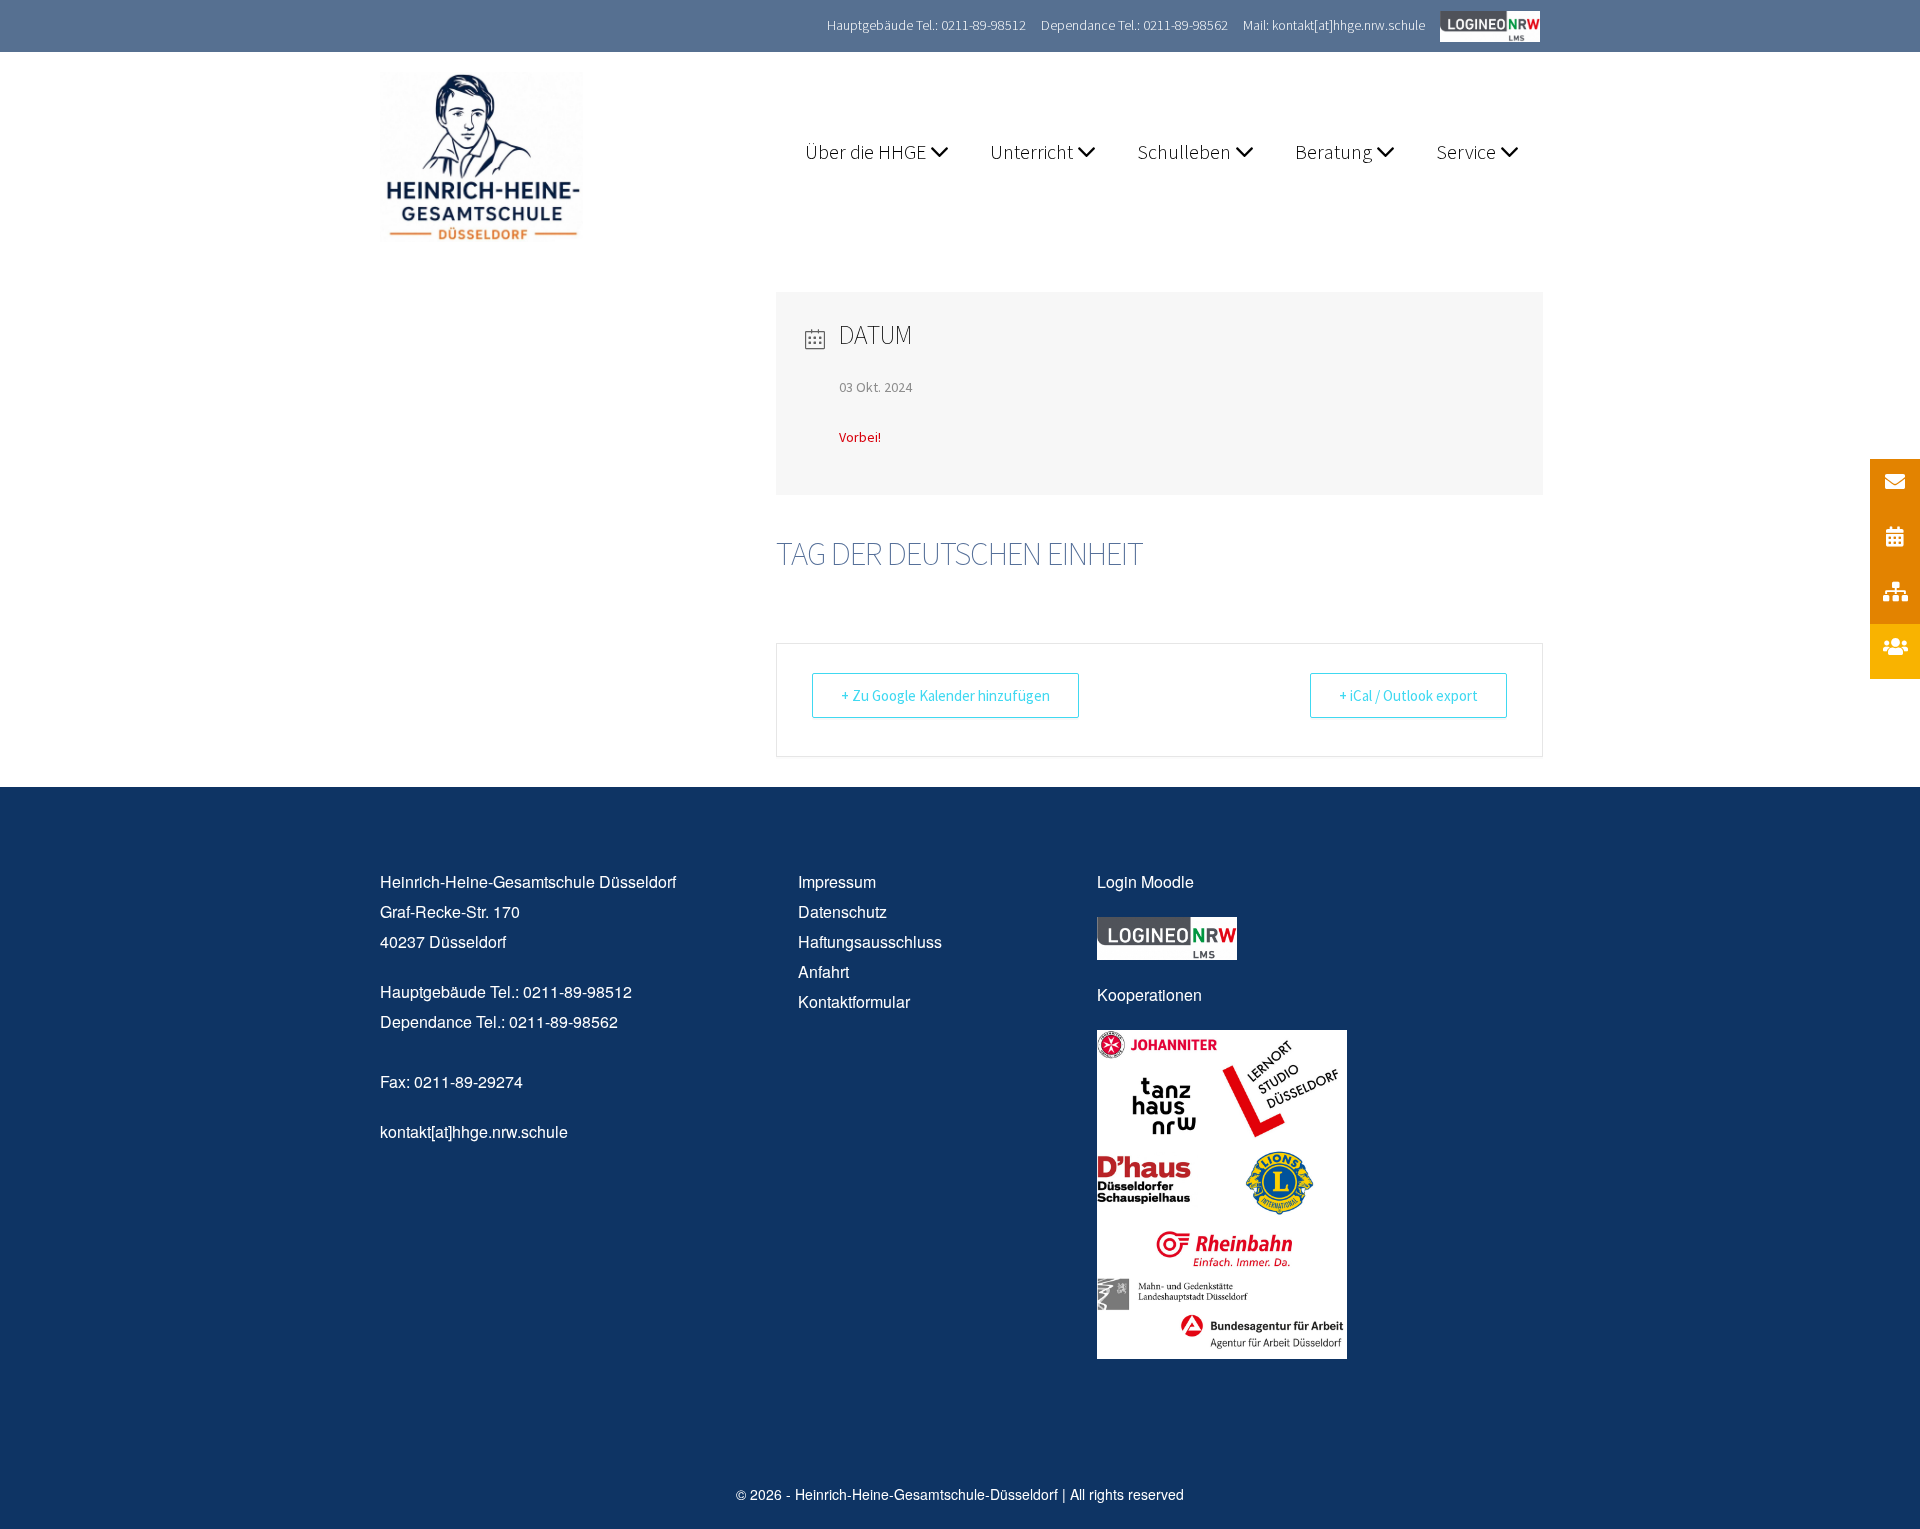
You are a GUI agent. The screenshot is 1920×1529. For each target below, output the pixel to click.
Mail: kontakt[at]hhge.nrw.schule (1334, 25)
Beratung (1335, 151)
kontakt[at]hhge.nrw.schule (474, 1131)
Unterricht (1033, 151)
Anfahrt (823, 971)
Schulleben (1186, 151)
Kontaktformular (854, 1001)
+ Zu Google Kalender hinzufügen (945, 695)
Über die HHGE (867, 151)
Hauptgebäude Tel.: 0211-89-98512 (926, 25)
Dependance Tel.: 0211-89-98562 (1134, 25)
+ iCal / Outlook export (1408, 695)
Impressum (837, 881)
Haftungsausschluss (870, 941)
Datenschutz (842, 911)
